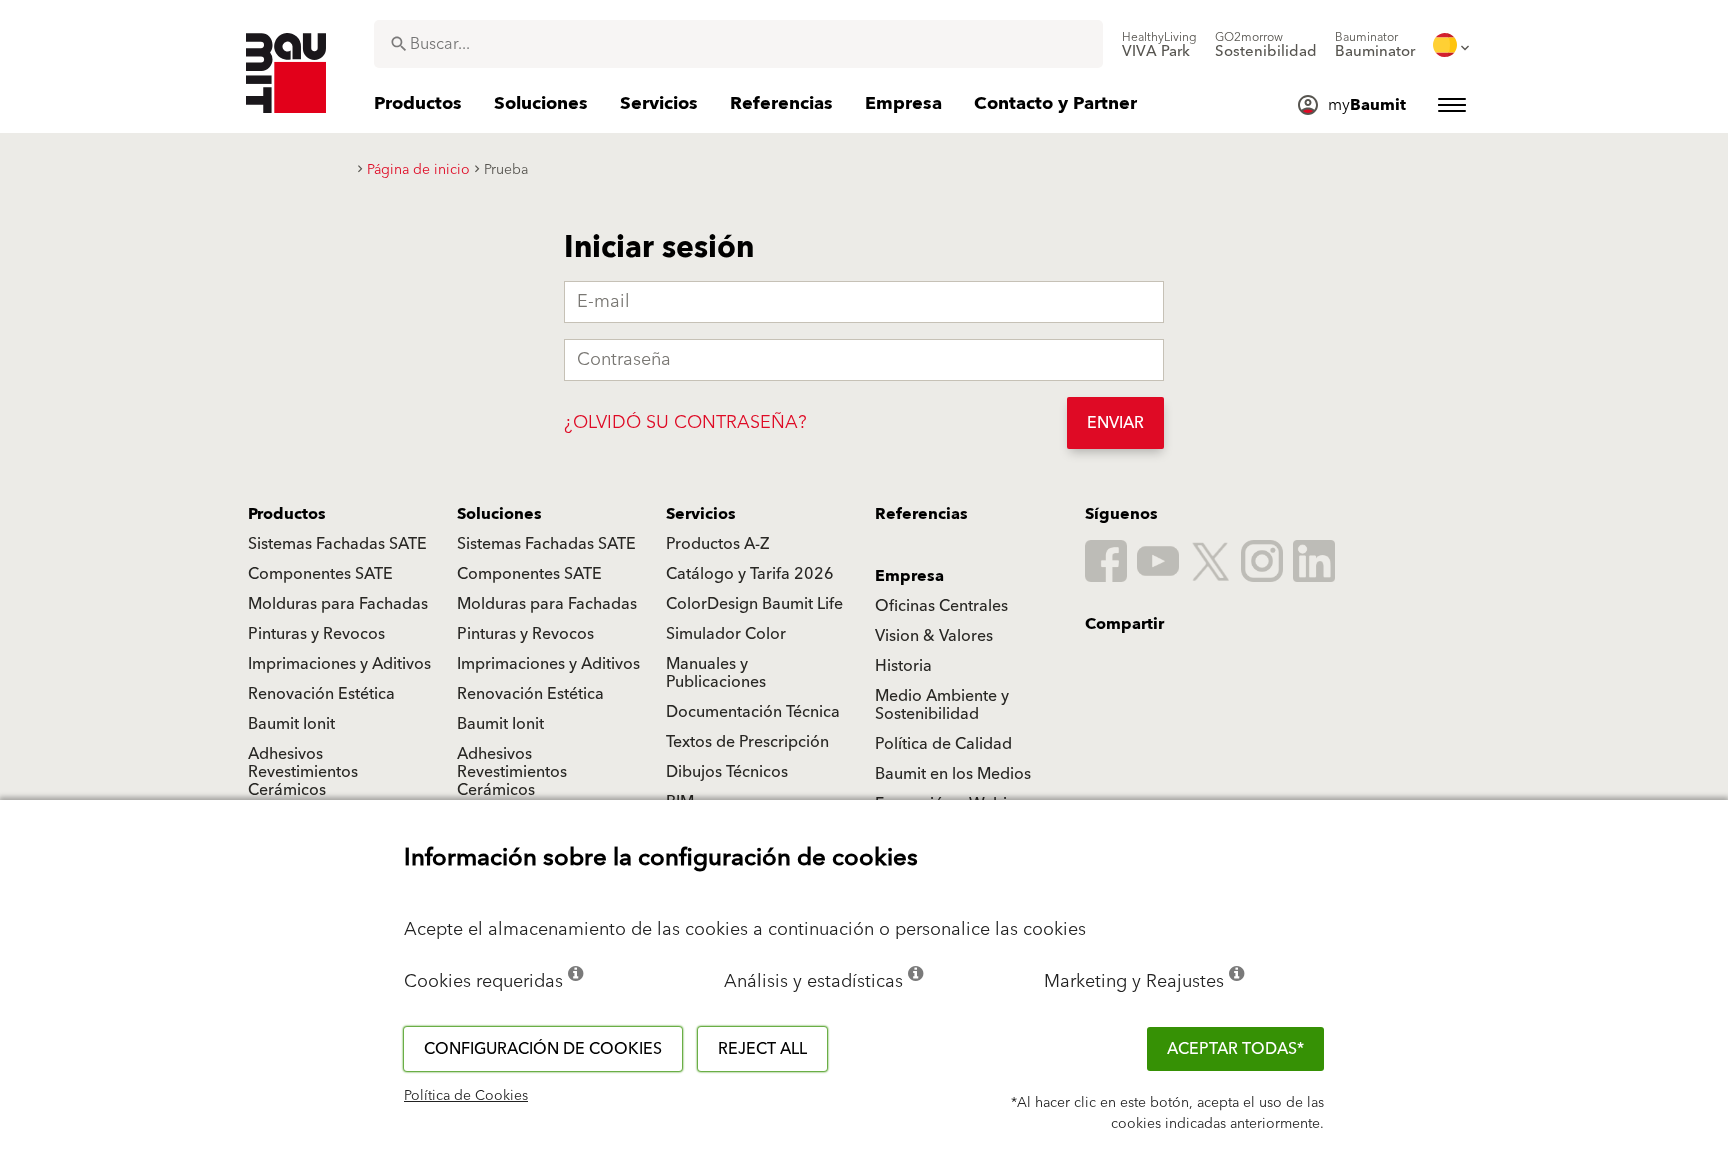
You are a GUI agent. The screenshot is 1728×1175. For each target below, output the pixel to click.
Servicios (701, 514)
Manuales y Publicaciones (716, 673)
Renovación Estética (321, 694)
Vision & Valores (934, 636)
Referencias (921, 514)
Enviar (1115, 423)
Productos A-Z (717, 544)
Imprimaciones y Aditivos (339, 664)
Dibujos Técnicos (727, 772)
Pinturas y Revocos (316, 634)
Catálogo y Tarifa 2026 (750, 574)
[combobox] (738, 44)
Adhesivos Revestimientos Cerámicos (303, 772)
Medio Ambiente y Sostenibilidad (942, 705)
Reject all (762, 1049)
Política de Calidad (943, 744)
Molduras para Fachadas (338, 604)
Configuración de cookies (543, 1049)
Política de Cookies (466, 1096)
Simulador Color (726, 634)
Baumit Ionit (291, 724)
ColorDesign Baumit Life (754, 604)
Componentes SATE (320, 574)
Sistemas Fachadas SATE (337, 544)
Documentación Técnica (753, 712)
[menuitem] (1159, 45)
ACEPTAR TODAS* (1235, 1049)
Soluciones (499, 514)
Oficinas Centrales (941, 606)
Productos (287, 514)
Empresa (909, 576)
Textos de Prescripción (747, 742)
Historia (903, 666)
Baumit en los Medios (953, 774)
